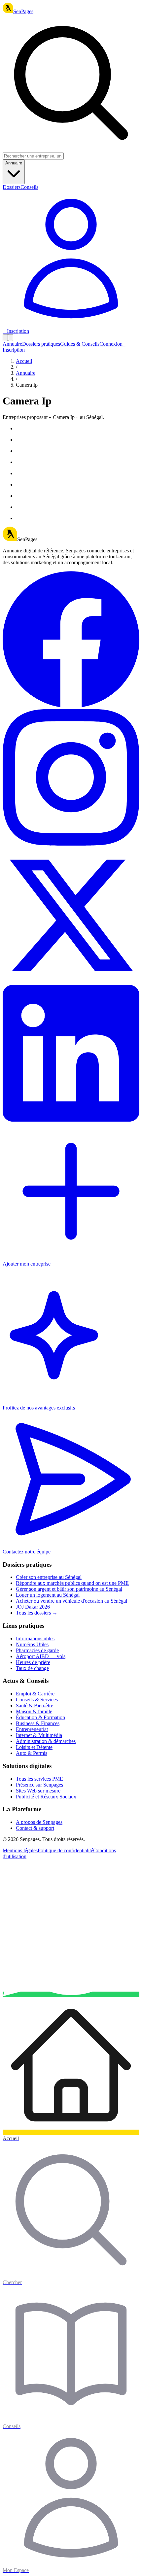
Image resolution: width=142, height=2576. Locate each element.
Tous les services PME (39, 1779)
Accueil (24, 361)
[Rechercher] (5, 338)
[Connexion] (71, 325)
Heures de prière (33, 1662)
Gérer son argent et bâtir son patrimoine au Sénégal (69, 1589)
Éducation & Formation (40, 1717)
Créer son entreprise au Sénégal (49, 1577)
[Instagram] (71, 844)
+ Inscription (16, 331)
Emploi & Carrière (35, 1694)
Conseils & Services (37, 1700)
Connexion (111, 344)
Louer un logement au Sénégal (48, 1595)
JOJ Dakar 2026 (33, 1607)
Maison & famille (34, 1711)
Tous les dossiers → (37, 1613)
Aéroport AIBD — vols (41, 1656)
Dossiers (12, 187)
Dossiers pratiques (41, 344)
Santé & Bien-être (35, 1706)
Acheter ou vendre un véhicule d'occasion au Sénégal (71, 1601)
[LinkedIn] (71, 1120)
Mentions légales (20, 1850)
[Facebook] (71, 706)
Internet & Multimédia (39, 1735)
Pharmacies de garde (37, 1650)
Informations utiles (35, 1638)
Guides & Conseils (80, 344)
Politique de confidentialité (65, 1850)
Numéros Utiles (32, 1644)
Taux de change (32, 1668)
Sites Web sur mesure (38, 1791)
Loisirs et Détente (34, 1747)
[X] (71, 982)
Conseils (29, 187)
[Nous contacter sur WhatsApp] (71, 1994)
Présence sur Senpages (39, 1785)
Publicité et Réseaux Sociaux (46, 1797)
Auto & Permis (32, 1753)
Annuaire (14, 163)
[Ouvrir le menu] (11, 338)
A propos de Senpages (39, 1822)
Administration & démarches (46, 1741)
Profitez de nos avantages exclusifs (39, 1408)
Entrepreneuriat (32, 1729)
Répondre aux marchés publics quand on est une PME (72, 1583)
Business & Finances (38, 1723)
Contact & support (35, 1828)
